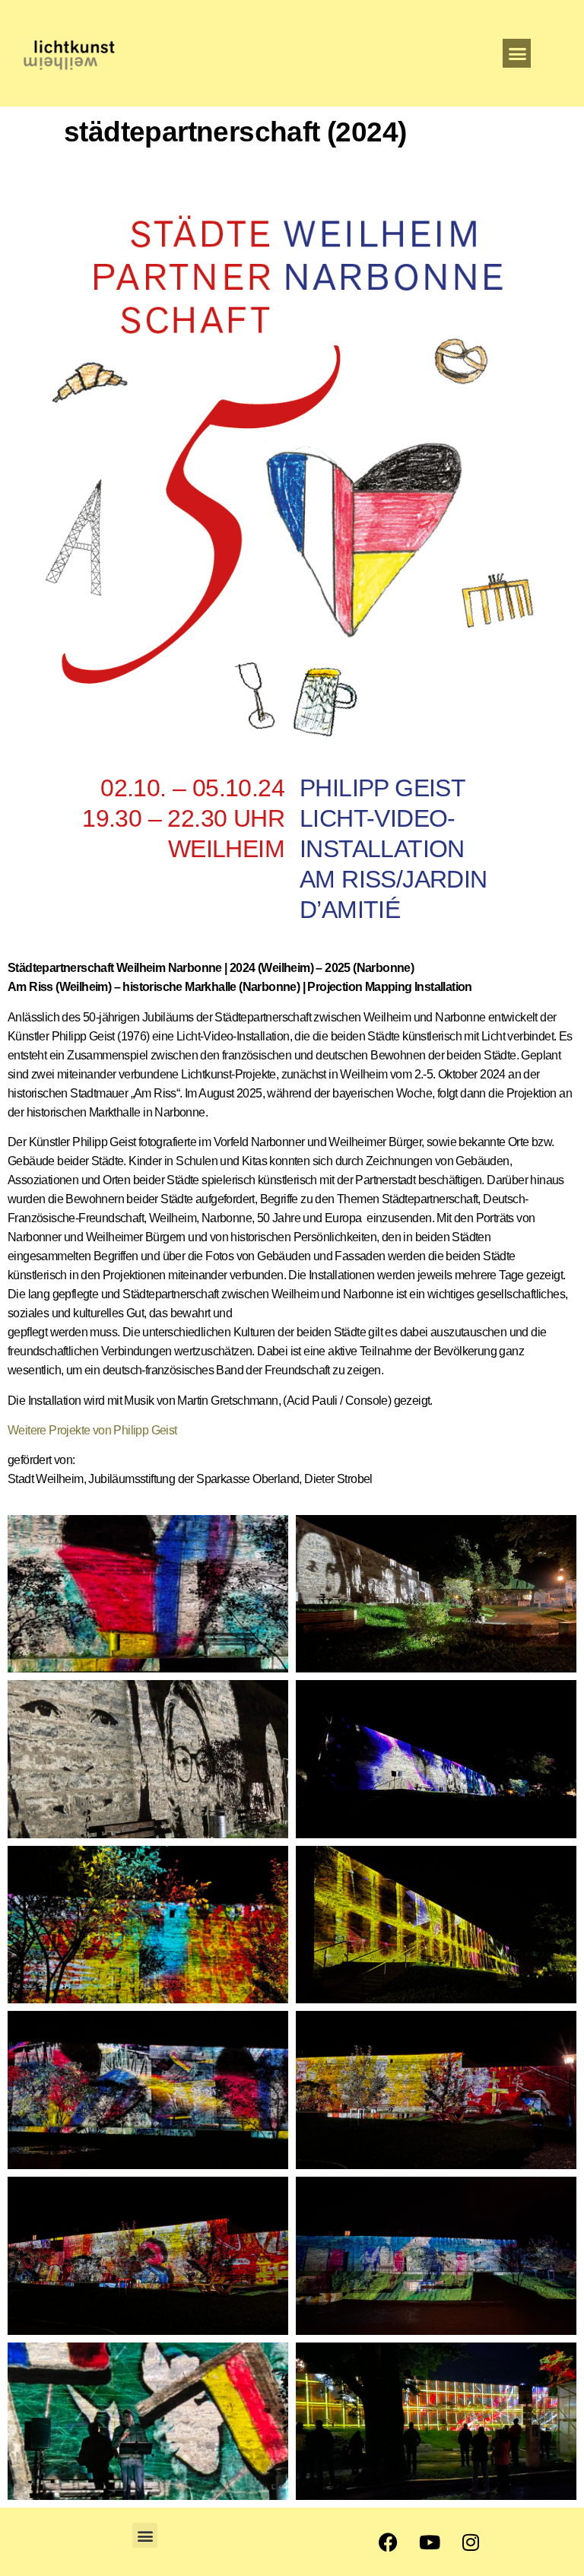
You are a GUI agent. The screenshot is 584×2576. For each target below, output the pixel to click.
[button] (517, 53)
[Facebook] (388, 2542)
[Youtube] (430, 2542)
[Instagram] (471, 2542)
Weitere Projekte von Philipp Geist (92, 1430)
